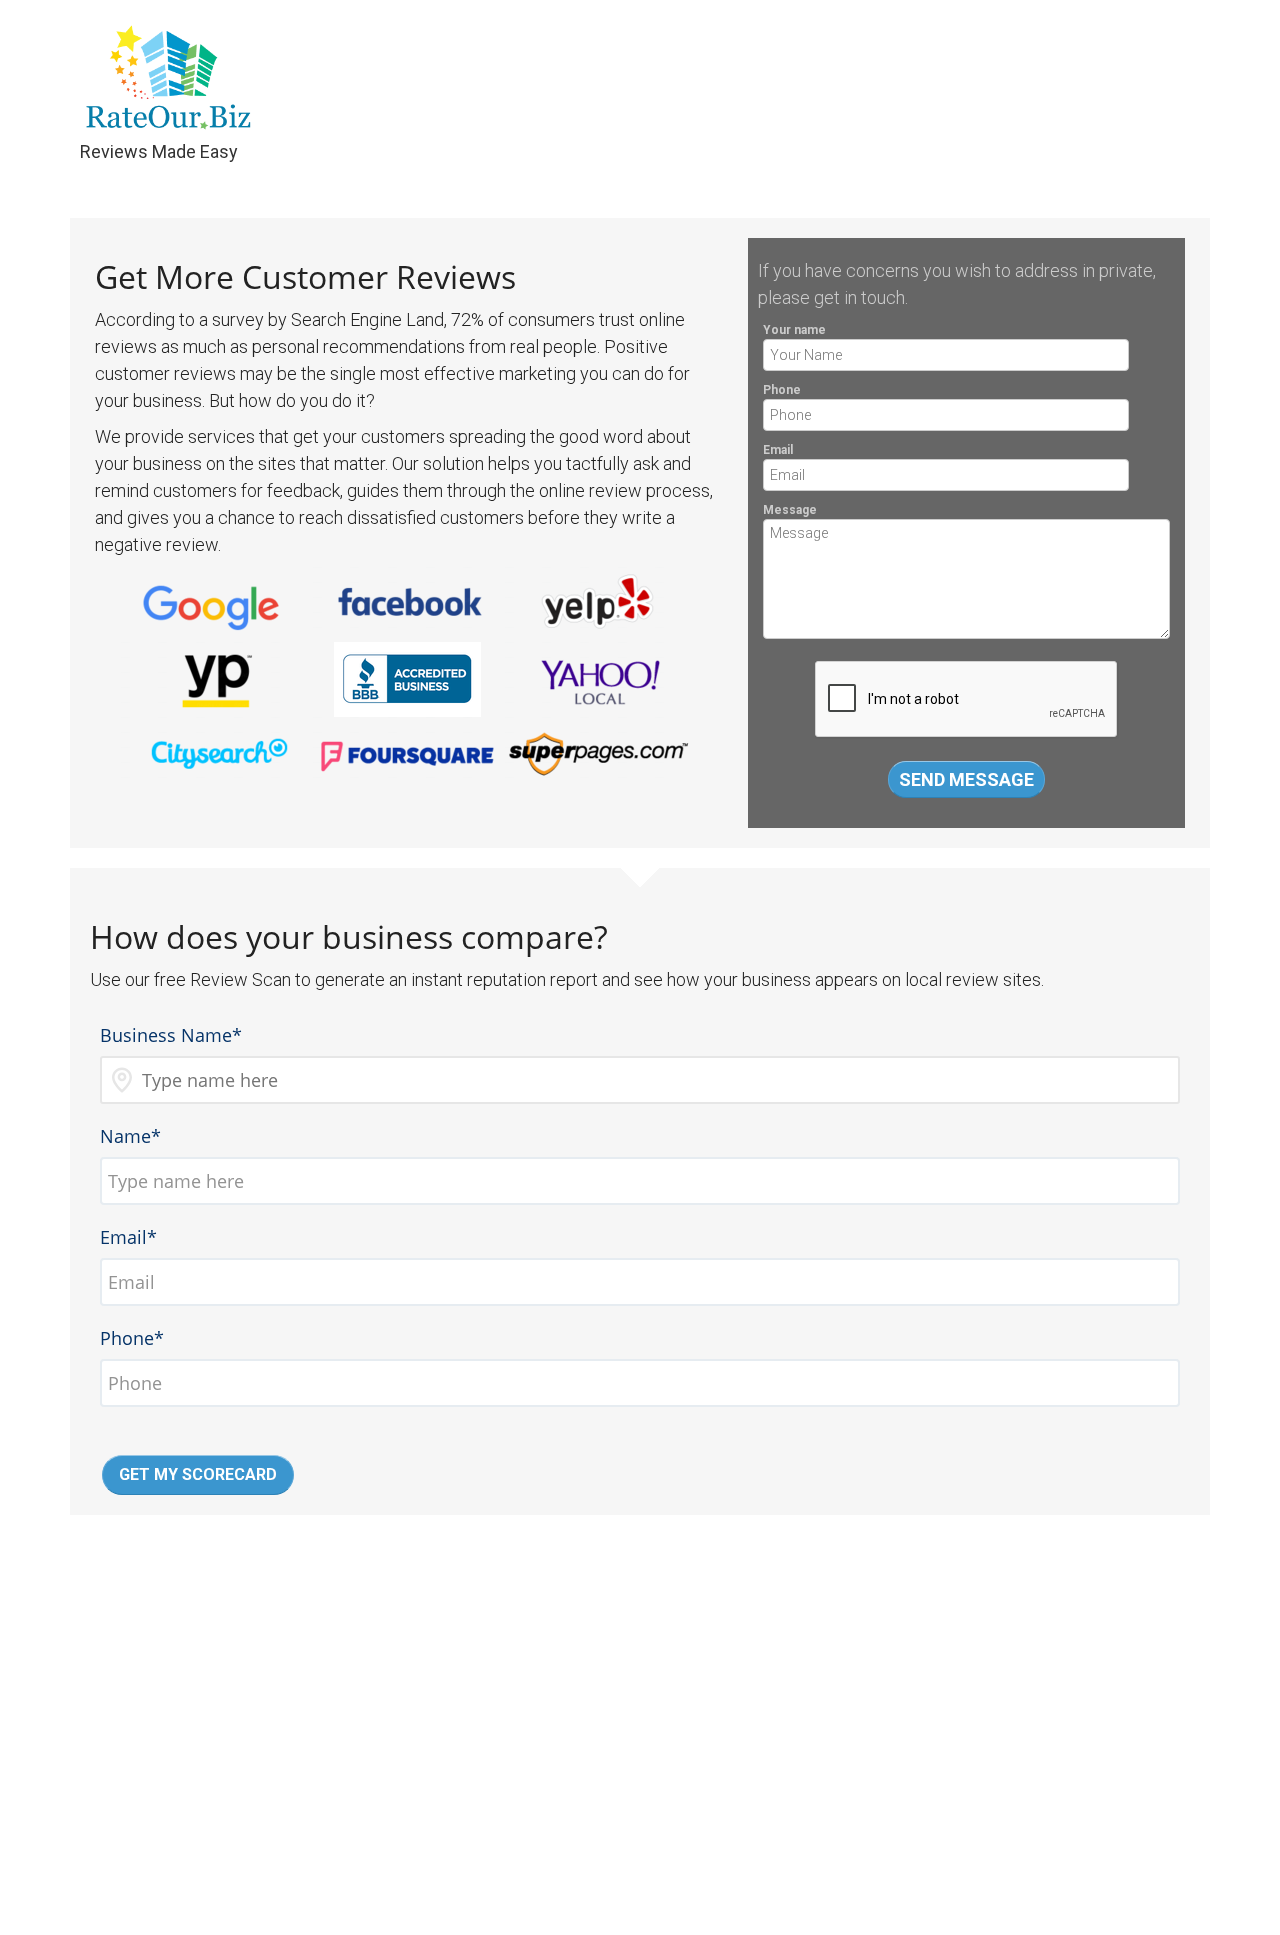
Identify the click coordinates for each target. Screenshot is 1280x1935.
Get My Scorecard (198, 1474)
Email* (128, 1237)
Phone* (132, 1338)
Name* (130, 1136)
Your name (794, 330)
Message (790, 510)
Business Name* (171, 1035)
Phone (782, 390)
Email (778, 450)
